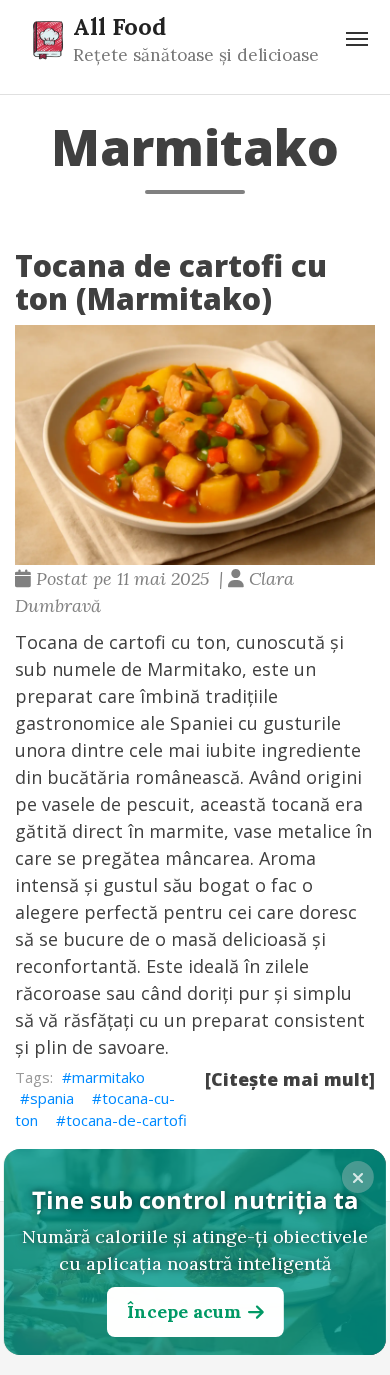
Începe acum (184, 1311)
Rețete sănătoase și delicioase (196, 55)
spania (52, 1098)
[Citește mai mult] (290, 1079)
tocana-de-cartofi (126, 1120)
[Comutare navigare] (357, 39)
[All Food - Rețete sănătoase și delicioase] (48, 39)
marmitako (108, 1077)
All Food (119, 26)
